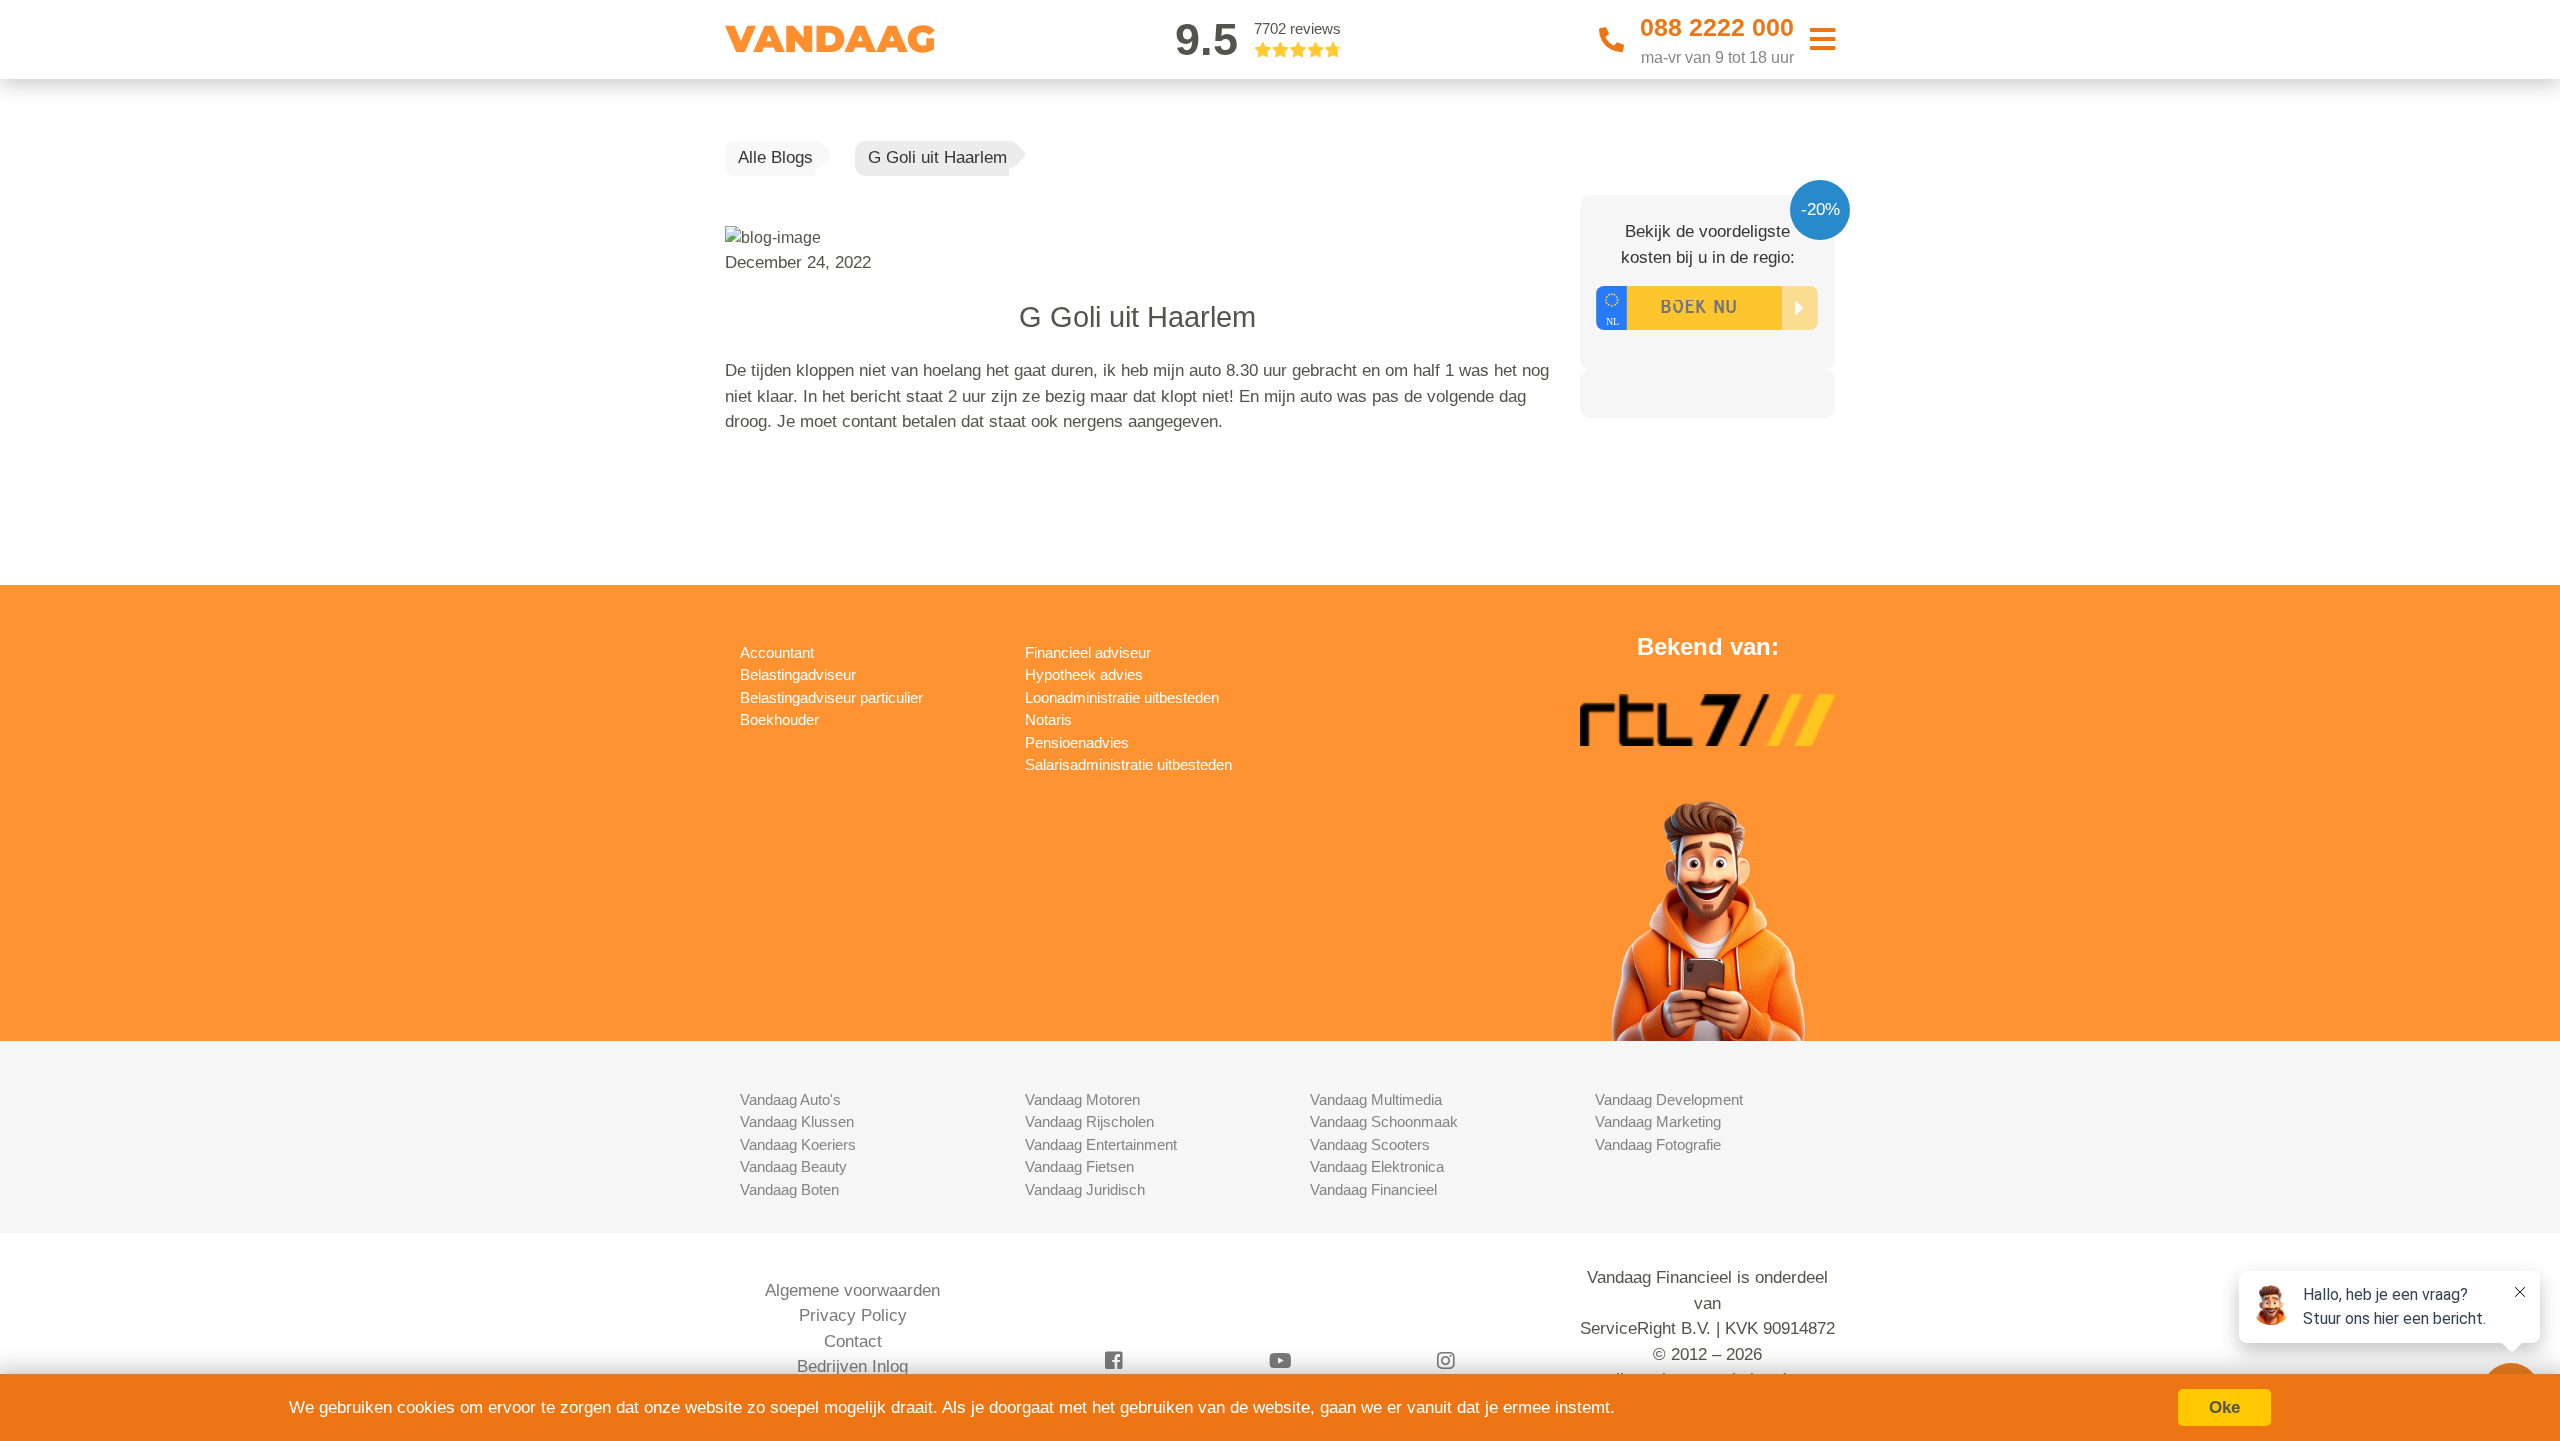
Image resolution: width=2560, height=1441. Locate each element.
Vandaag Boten (789, 1189)
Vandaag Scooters (1370, 1144)
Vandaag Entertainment (1101, 1144)
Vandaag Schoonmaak (1384, 1121)
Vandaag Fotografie (1658, 1144)
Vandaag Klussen (797, 1121)
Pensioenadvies (1077, 742)
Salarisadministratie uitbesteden (1128, 764)
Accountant (777, 652)
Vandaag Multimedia (1376, 1099)
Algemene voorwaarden (852, 1290)
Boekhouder (779, 719)
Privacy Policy (853, 1315)
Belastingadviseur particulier (831, 697)
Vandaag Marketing (1658, 1121)
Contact (853, 1341)
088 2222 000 (1717, 27)
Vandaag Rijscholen (1089, 1121)
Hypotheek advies (1084, 674)
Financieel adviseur (1088, 652)
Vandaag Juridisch (1085, 1189)
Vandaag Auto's (790, 1099)
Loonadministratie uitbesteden (1122, 697)
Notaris (1048, 719)
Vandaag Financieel (1373, 1189)
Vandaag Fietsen (1079, 1166)
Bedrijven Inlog (852, 1366)
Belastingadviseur (798, 674)
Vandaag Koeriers (798, 1144)
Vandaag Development (1669, 1099)
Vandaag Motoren (1082, 1099)
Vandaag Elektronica (1377, 1166)
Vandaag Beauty (793, 1166)
